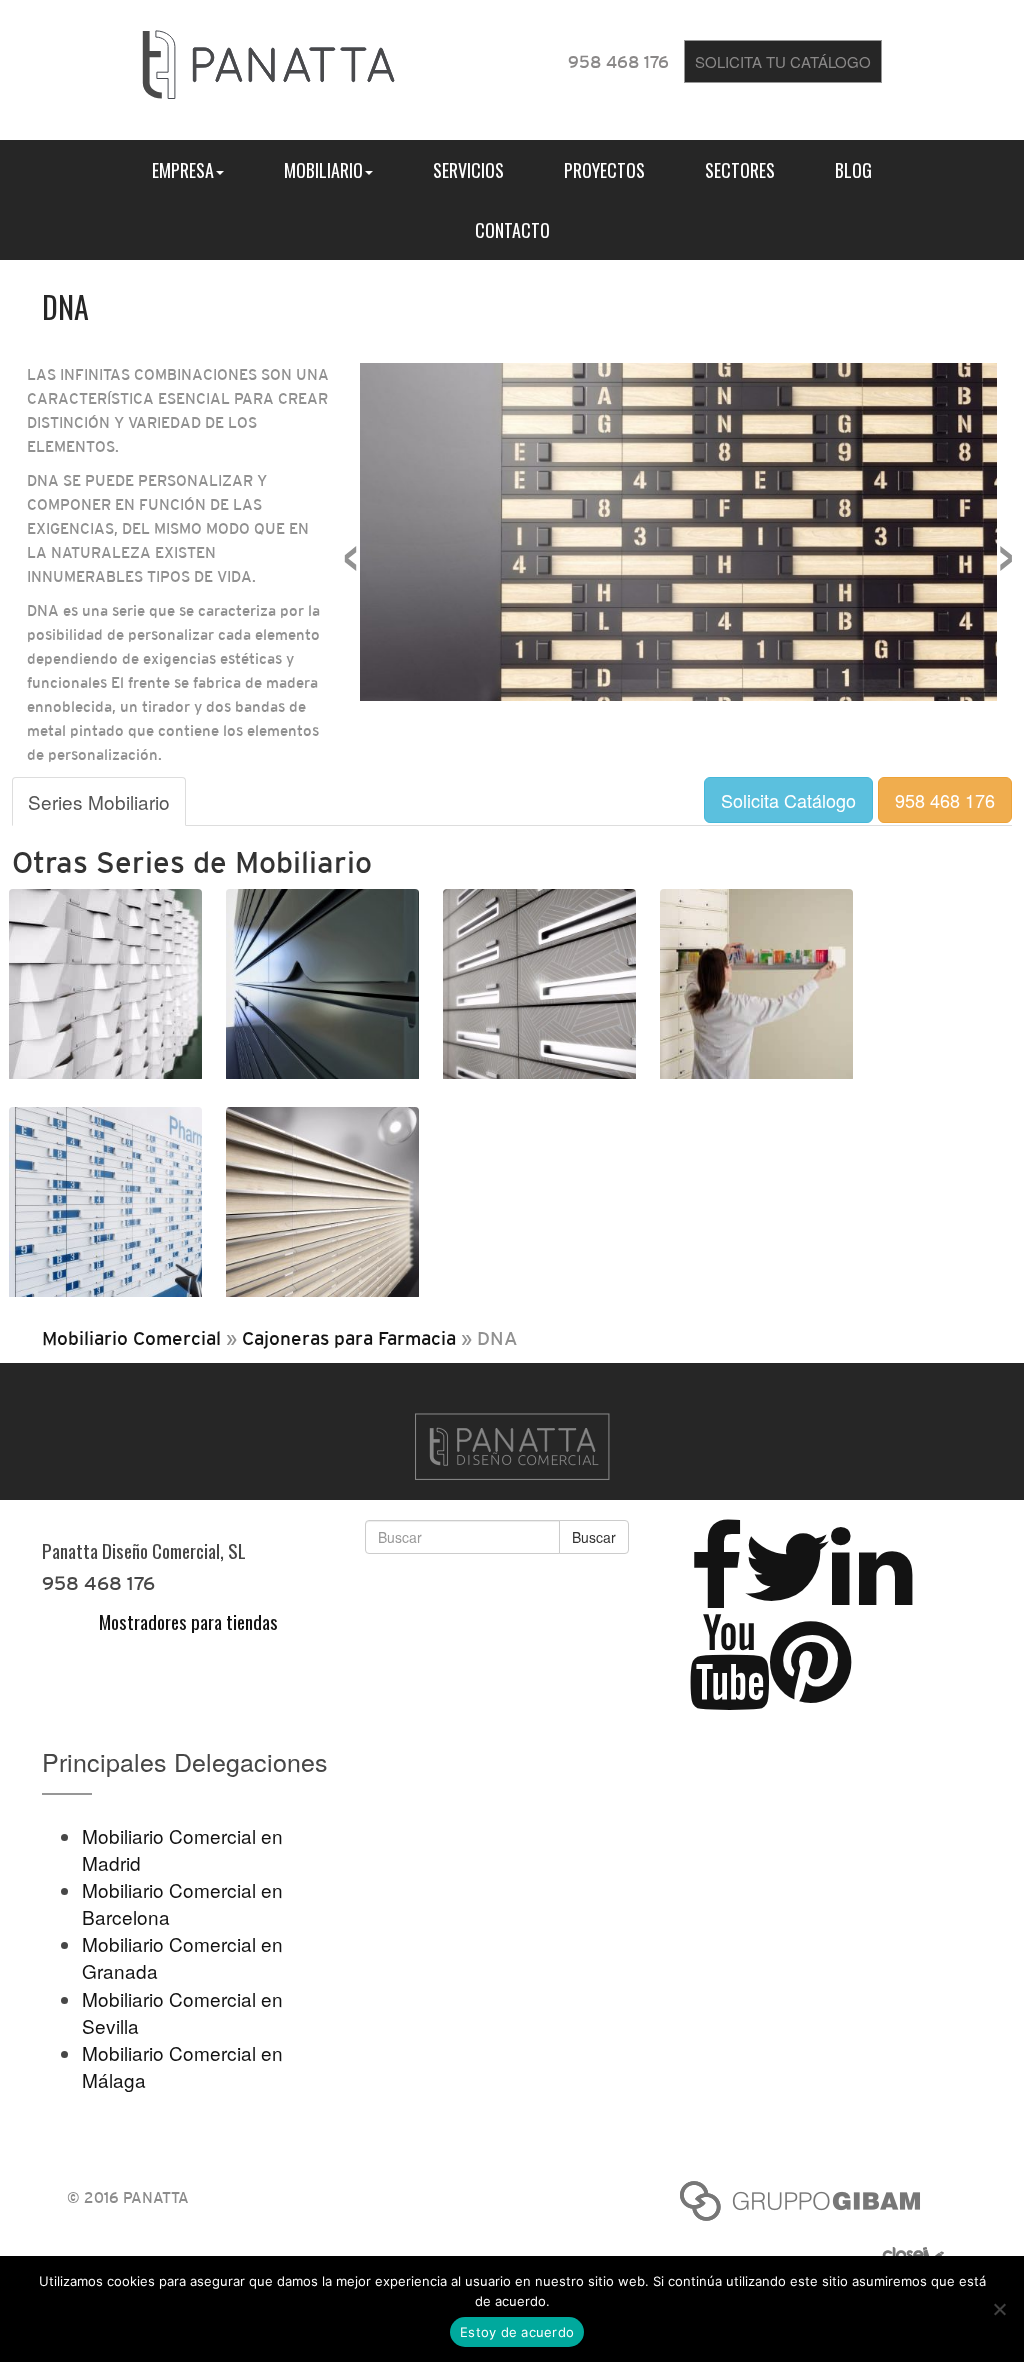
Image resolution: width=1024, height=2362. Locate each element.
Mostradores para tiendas (188, 1621)
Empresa (183, 170)
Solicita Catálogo (788, 800)
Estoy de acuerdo (517, 2332)
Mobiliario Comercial (131, 1338)
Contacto (512, 230)
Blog (853, 170)
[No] (999, 2309)
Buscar (594, 1537)
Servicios (468, 170)
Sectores (740, 170)
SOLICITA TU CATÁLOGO (783, 61)
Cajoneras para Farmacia (349, 1338)
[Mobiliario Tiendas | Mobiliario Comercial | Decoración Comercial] (268, 60)
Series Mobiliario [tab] (99, 801)
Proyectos (604, 170)
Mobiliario (323, 170)
